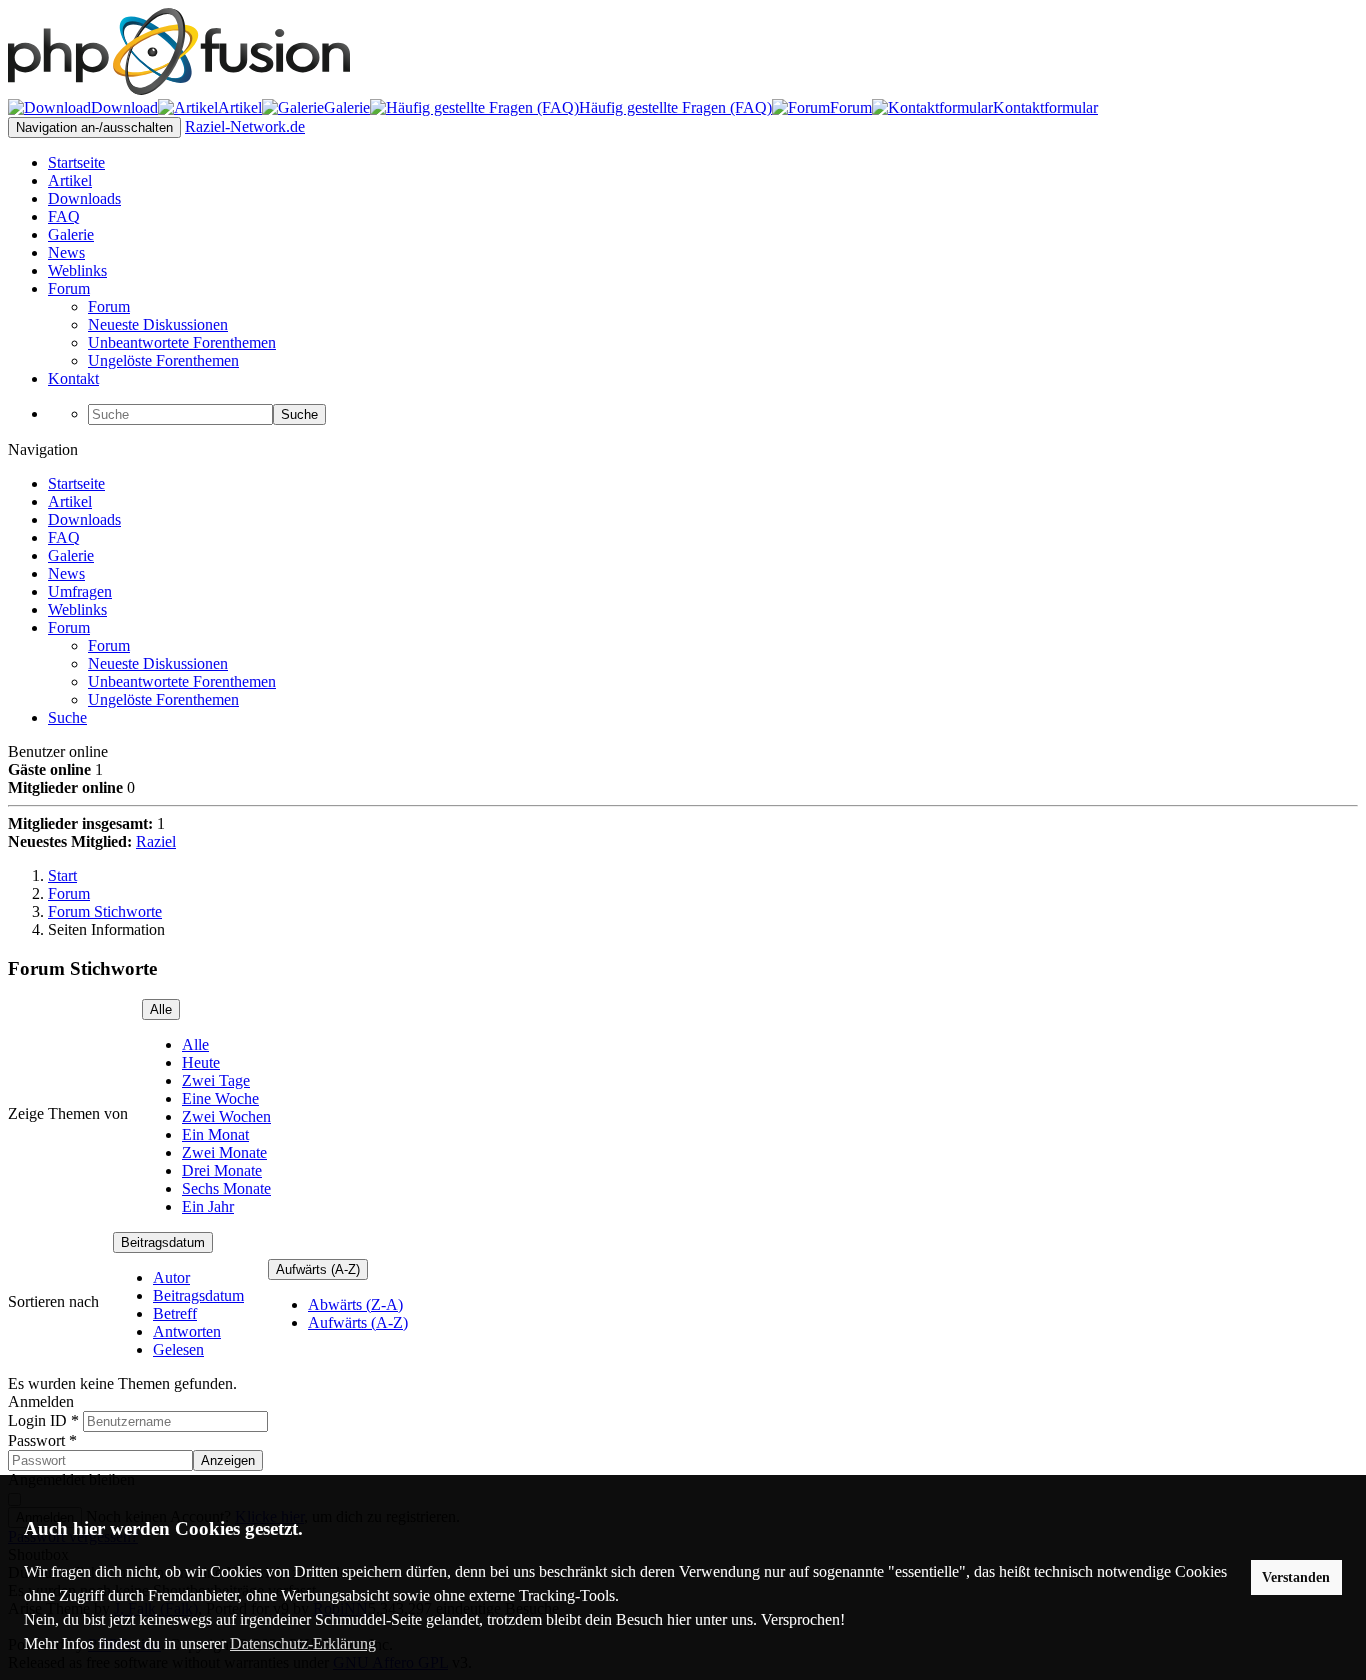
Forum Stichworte (105, 911)
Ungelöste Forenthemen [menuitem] (163, 360)
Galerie (71, 555)
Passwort (42, 1440)
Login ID (43, 1420)
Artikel (70, 501)
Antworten (187, 1331)
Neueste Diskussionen (158, 663)
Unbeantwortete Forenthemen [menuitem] (182, 342)
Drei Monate (222, 1170)
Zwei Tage (216, 1080)
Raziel (156, 841)
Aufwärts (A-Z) (318, 1269)
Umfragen (80, 591)
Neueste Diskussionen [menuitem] (158, 324)
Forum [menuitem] (69, 288)
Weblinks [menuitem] (77, 270)
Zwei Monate (224, 1152)
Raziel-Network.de (245, 126)
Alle (161, 1009)
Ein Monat (215, 1134)
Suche (299, 414)
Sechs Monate (226, 1188)
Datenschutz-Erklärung (303, 1643)
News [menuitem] (66, 252)
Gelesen (178, 1349)
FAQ (64, 537)
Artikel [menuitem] (70, 180)
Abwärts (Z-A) (355, 1304)
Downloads (84, 519)
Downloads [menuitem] (84, 198)
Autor (171, 1277)
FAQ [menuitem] (64, 216)
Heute (201, 1062)
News (66, 573)
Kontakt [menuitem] (73, 378)
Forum (69, 627)
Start (62, 875)
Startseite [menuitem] (76, 162)
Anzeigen (228, 1460)
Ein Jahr (208, 1206)
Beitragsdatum (163, 1242)
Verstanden (1296, 1577)
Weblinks (77, 609)
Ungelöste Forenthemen (163, 699)
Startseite (76, 483)
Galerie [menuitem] (71, 234)
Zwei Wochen (226, 1116)
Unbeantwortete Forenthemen (182, 681)
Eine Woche (220, 1098)
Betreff (175, 1313)
